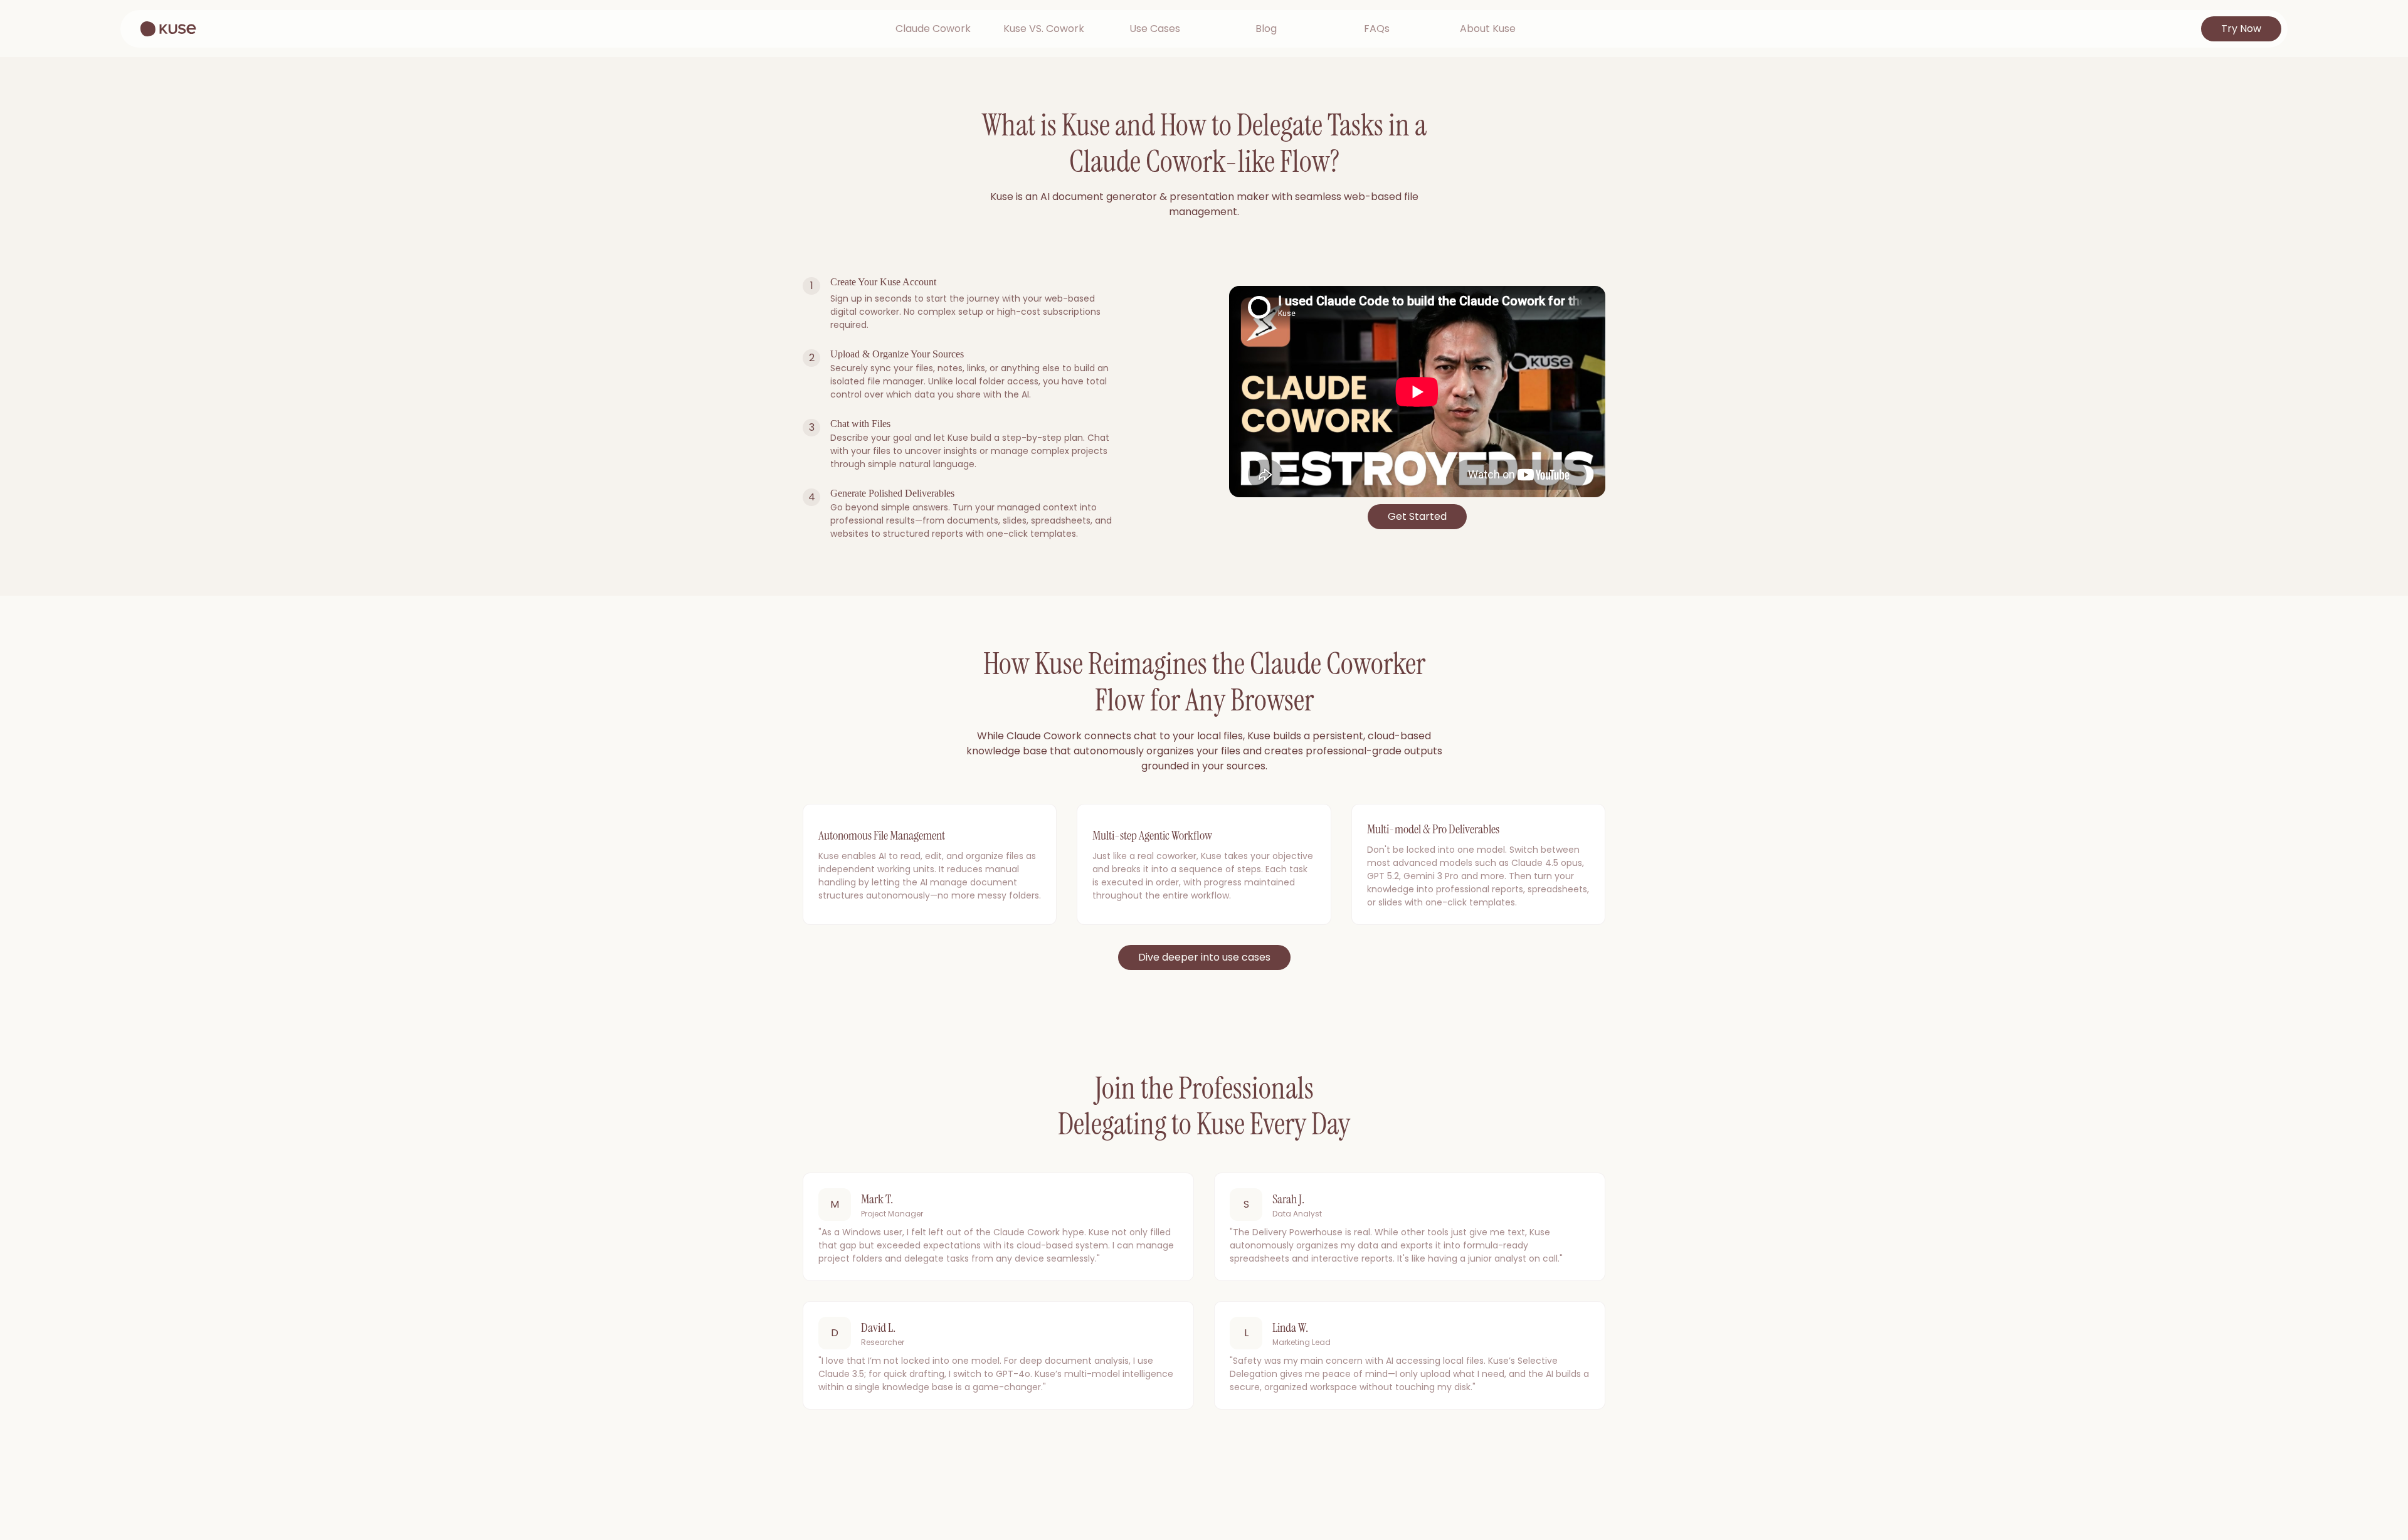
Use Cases (1155, 29)
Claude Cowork (933, 29)
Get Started (1417, 516)
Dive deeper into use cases (1204, 957)
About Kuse (1488, 29)
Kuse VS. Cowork (1044, 29)
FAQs (1377, 29)
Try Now (2241, 29)
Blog (1266, 29)
